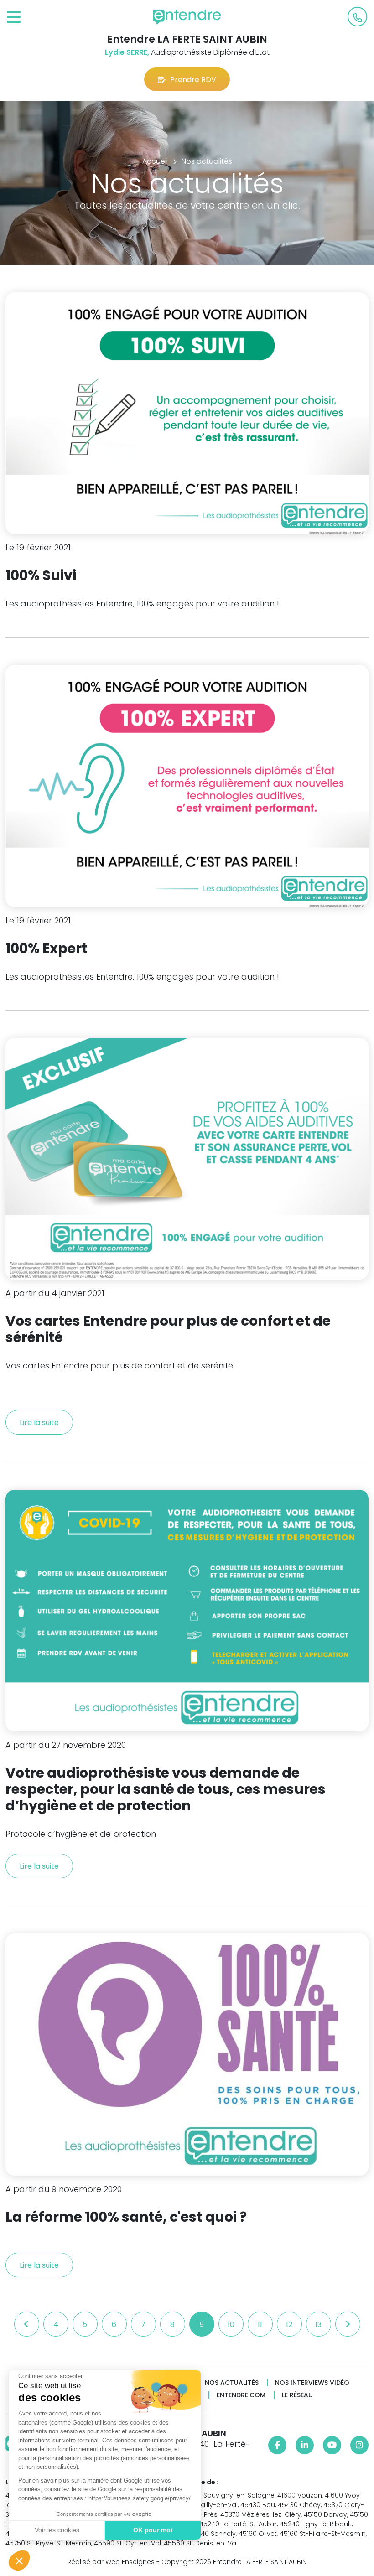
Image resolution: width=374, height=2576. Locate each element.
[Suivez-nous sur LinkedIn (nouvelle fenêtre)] (305, 2445)
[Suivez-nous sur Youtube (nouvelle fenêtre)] (332, 2445)
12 (289, 2325)
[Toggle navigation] (14, 18)
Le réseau (297, 2395)
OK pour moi (153, 2530)
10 (231, 2325)
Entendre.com (241, 2395)
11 (260, 2325)
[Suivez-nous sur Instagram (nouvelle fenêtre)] (359, 2445)
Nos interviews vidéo (312, 2383)
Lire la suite (39, 1423)
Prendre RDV (193, 80)
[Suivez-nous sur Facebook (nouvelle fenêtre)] (277, 2445)
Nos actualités (232, 2383)
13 (318, 2325)
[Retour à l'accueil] (187, 17)
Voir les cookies (57, 2530)
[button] (19, 2560)
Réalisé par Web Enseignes (111, 2562)
